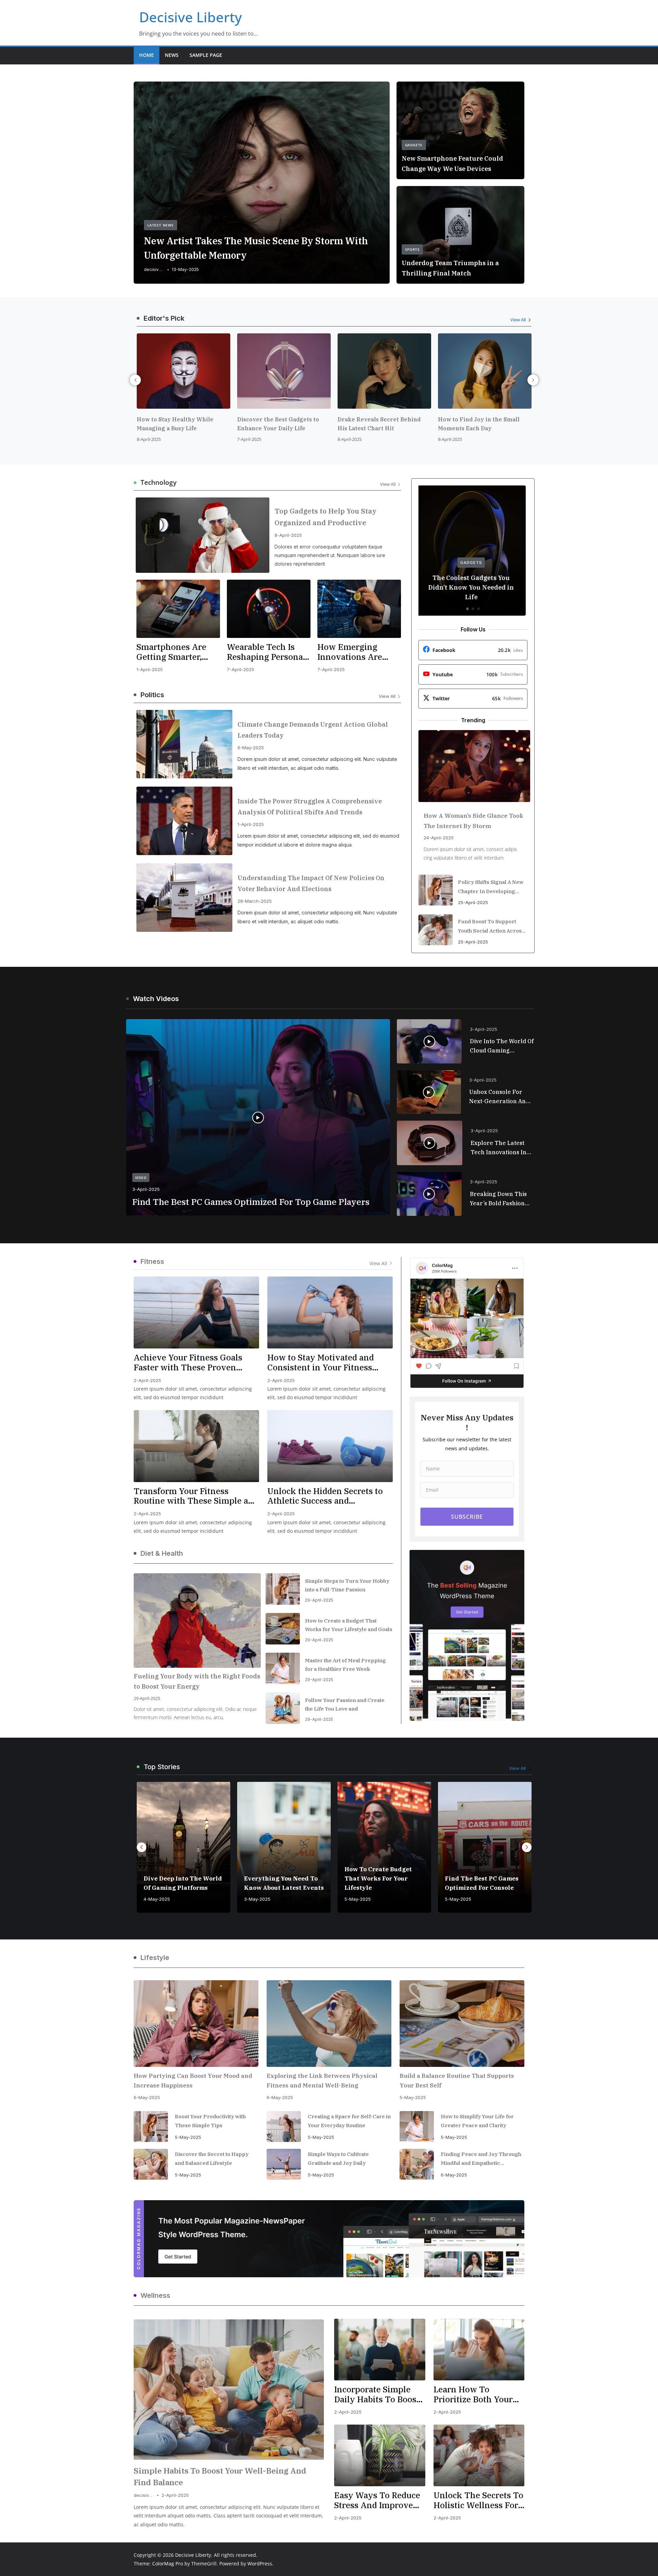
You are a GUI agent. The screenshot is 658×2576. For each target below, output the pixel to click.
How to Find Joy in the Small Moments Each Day (378, 424)
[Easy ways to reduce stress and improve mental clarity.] (380, 2455)
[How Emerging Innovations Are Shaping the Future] (359, 609)
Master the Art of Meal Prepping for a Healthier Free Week (345, 1665)
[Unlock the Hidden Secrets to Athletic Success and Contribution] (330, 1446)
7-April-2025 (149, 439)
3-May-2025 (157, 1899)
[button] (429, 1042)
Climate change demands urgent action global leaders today (313, 730)
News (172, 55)
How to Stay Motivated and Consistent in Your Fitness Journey (321, 1363)
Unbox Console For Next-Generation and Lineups (499, 1097)
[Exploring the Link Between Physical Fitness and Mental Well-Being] (329, 2024)
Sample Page (206, 55)
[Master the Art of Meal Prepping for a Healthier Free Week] (283, 1668)
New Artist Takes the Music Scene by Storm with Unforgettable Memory (256, 248)
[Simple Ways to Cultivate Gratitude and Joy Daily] (284, 2164)
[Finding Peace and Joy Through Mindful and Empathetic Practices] (417, 2164)
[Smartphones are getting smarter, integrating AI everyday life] (178, 609)
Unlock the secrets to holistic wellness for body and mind (478, 2500)
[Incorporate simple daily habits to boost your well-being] (380, 2350)
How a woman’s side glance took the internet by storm (473, 821)
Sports (412, 249)
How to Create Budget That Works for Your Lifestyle (278, 1878)
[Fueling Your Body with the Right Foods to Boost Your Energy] (197, 1620)
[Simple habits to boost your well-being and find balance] (229, 2390)
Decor (473, 572)
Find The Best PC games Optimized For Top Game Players (251, 1202)
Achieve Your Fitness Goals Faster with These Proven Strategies (188, 1363)
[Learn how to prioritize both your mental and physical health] (479, 2350)
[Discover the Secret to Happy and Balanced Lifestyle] (151, 2164)
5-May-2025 (257, 1899)
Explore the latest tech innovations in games (498, 1148)
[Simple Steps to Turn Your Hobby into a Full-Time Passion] (283, 1589)
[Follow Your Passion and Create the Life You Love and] (283, 1708)
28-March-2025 (255, 901)
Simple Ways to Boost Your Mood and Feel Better (484, 424)
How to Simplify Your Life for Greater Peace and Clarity (477, 2121)
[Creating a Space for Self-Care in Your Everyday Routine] (284, 2127)
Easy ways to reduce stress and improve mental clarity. (377, 2500)
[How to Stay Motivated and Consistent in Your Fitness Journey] (330, 1312)
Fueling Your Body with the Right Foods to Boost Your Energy (197, 1681)
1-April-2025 (150, 669)
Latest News (161, 225)
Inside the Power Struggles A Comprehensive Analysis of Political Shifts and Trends (310, 807)
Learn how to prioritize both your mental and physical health (474, 2394)
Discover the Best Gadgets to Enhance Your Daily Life (178, 424)
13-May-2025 (185, 269)
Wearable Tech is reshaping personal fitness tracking (266, 652)
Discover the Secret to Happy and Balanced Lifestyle (212, 2159)
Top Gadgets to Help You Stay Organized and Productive (326, 517)
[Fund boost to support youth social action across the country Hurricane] (436, 930)
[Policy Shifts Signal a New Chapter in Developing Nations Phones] (436, 890)
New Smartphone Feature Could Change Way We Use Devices (452, 164)
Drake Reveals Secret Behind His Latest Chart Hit (279, 424)
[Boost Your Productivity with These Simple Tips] (151, 2127)
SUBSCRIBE (467, 1517)
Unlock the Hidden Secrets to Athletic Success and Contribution (325, 1496)
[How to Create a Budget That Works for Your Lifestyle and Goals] (283, 1629)
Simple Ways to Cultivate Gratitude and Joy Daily (338, 2159)
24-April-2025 (439, 838)
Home (147, 55)
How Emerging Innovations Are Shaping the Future (357, 652)
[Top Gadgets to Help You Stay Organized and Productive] (203, 535)
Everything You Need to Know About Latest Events (184, 1883)
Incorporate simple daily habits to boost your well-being (377, 2394)
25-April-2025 (473, 902)
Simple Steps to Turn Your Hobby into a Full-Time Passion (347, 1585)
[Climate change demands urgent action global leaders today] (184, 744)
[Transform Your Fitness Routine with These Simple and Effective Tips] (196, 1446)
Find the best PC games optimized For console (381, 1883)
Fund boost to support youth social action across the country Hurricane (491, 927)
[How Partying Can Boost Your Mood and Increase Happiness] (196, 2024)
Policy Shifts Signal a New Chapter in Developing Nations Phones (491, 887)
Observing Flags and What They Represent (478, 1883)
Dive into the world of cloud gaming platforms (502, 1046)
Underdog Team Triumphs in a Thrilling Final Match (450, 268)
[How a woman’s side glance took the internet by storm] (474, 766)
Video (141, 1178)
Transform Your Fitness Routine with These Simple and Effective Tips (196, 1496)
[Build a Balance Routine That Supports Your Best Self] (462, 2024)
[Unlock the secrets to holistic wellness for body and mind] (479, 2455)
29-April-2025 (147, 1698)
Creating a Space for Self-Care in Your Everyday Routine (349, 2121)
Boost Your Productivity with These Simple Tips (210, 2121)
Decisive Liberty (191, 17)
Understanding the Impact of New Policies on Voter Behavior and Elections (311, 883)
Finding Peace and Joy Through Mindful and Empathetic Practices (481, 2159)
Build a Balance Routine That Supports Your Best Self (457, 2081)
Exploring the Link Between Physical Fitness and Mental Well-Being (322, 2081)
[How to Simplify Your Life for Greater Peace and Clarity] (417, 2127)
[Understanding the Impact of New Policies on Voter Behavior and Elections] (184, 898)
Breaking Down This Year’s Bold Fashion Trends (498, 1199)
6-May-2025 (251, 748)
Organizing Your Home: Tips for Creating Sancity (473, 592)
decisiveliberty (154, 269)
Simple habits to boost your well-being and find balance (220, 2476)
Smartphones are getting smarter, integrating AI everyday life (171, 652)
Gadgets (414, 145)
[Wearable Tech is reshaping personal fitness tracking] (269, 609)
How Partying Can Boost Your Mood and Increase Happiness (193, 2081)
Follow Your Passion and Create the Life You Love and (345, 1704)
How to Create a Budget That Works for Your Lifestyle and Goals (349, 1625)
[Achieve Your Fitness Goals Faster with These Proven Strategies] (196, 1312)
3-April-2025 (146, 1189)
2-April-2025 (147, 1380)
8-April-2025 (249, 439)
